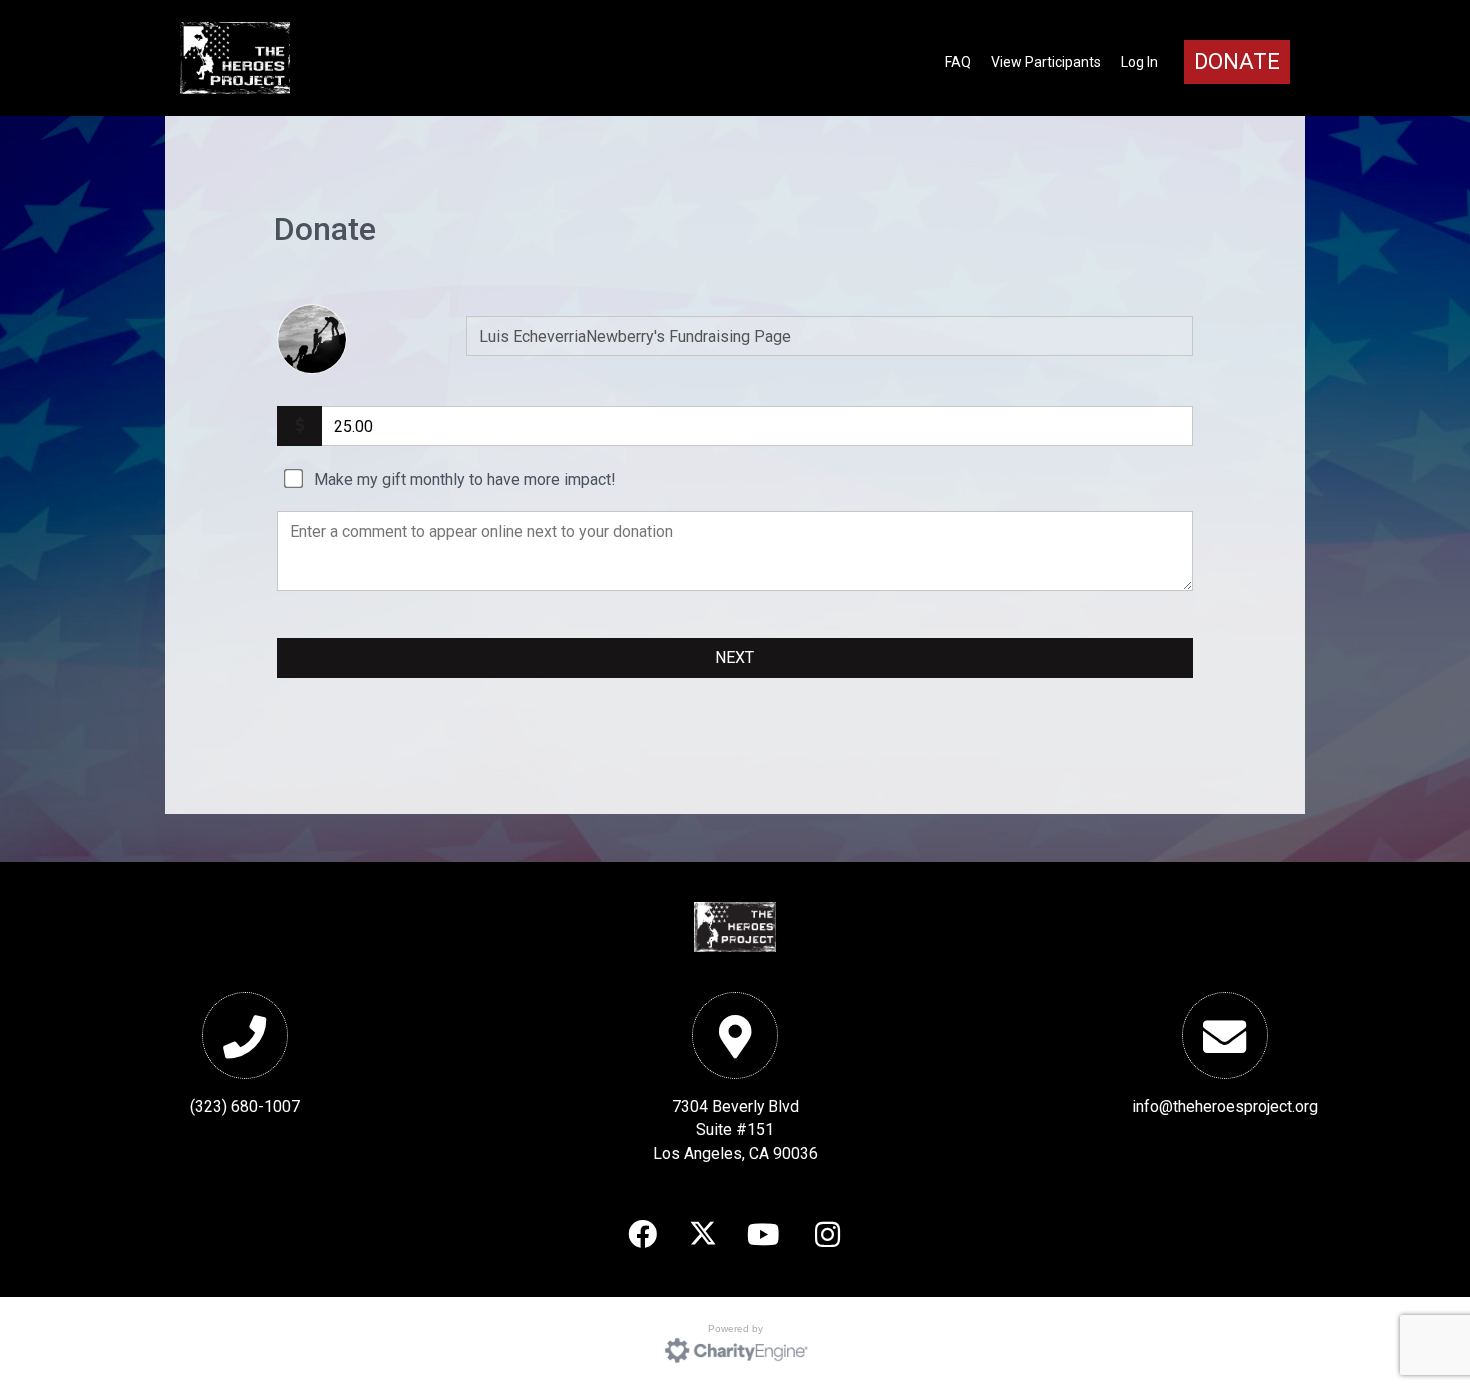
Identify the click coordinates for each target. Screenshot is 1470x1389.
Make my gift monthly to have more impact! (465, 479)
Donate (1237, 61)
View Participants (1046, 62)
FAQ (958, 62)
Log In (1139, 62)
